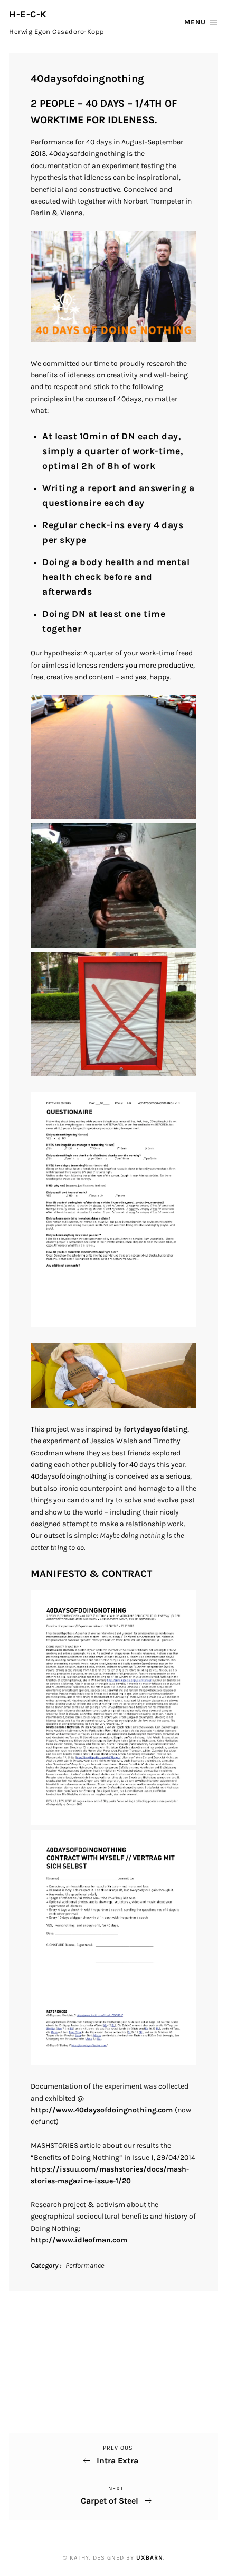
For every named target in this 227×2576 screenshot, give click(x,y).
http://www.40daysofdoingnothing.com (103, 2110)
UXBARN (150, 2558)
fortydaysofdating (155, 1429)
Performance (85, 2265)
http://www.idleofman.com (79, 2240)
